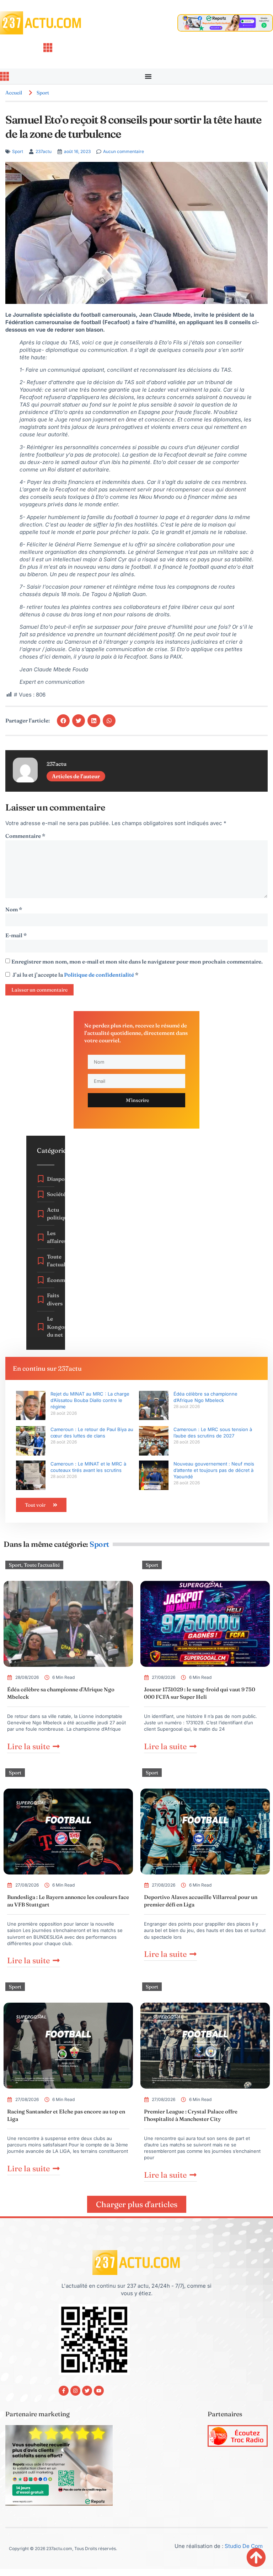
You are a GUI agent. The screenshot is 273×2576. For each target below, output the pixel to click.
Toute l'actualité (42, 1565)
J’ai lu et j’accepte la (75, 975)
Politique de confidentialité (100, 975)
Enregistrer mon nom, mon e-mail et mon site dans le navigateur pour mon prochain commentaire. (137, 962)
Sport (43, 93)
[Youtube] (99, 2391)
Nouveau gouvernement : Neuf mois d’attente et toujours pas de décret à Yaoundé (214, 1470)
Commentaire (25, 836)
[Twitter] (87, 2391)
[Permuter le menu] (148, 76)
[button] (63, 721)
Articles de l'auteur (76, 776)
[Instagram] (75, 2391)
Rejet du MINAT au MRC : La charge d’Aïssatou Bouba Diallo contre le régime (90, 1400)
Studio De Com (244, 2546)
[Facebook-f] (64, 2391)
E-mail (16, 935)
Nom (14, 909)
